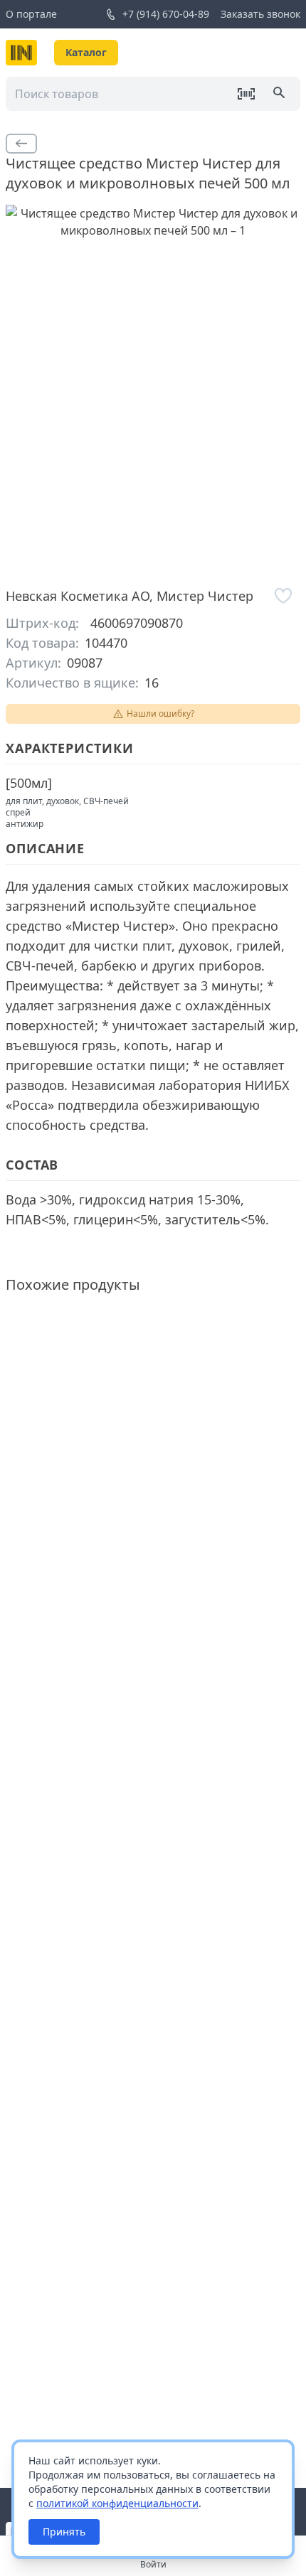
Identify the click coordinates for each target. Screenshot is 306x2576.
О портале (31, 14)
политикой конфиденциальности (117, 2503)
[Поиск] (280, 94)
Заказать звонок (260, 14)
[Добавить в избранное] (283, 596)
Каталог (86, 52)
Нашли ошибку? (160, 714)
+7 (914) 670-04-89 (166, 14)
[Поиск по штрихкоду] (246, 94)
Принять (64, 2532)
